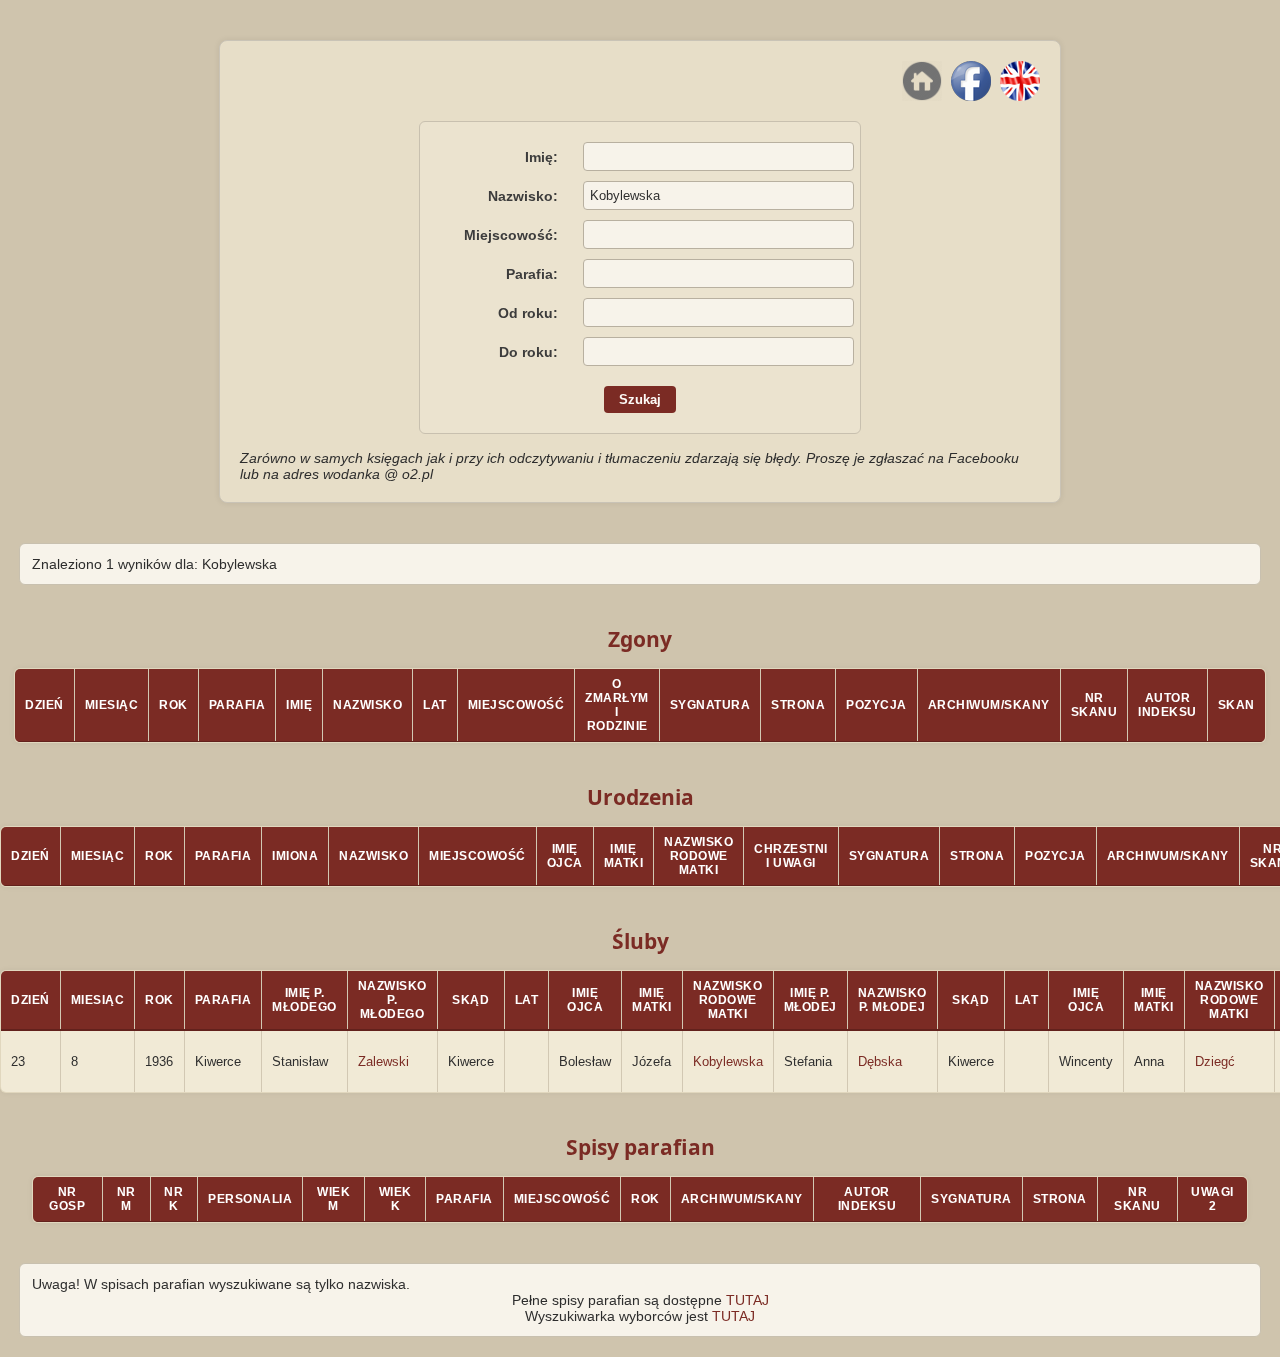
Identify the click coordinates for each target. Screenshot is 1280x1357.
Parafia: (532, 274)
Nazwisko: (523, 196)
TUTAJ (747, 1300)
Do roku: (528, 352)
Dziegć (1215, 1061)
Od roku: (528, 313)
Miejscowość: (511, 235)
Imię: (541, 157)
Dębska (880, 1061)
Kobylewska (728, 1061)
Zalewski (383, 1061)
